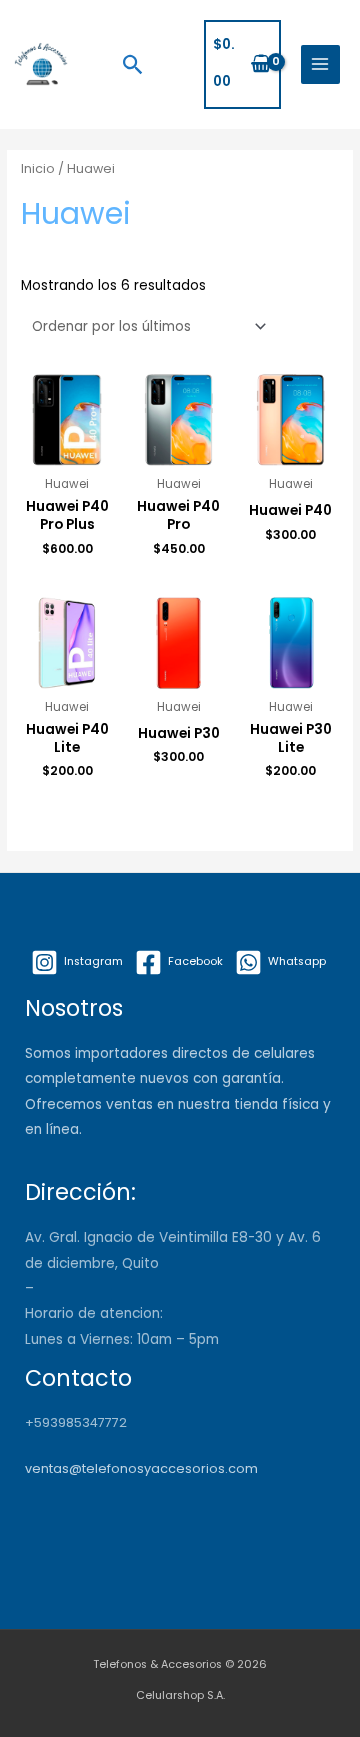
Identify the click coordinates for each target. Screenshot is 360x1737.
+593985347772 (76, 1422)
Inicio (38, 168)
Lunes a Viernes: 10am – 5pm (122, 1339)
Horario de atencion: (94, 1313)
